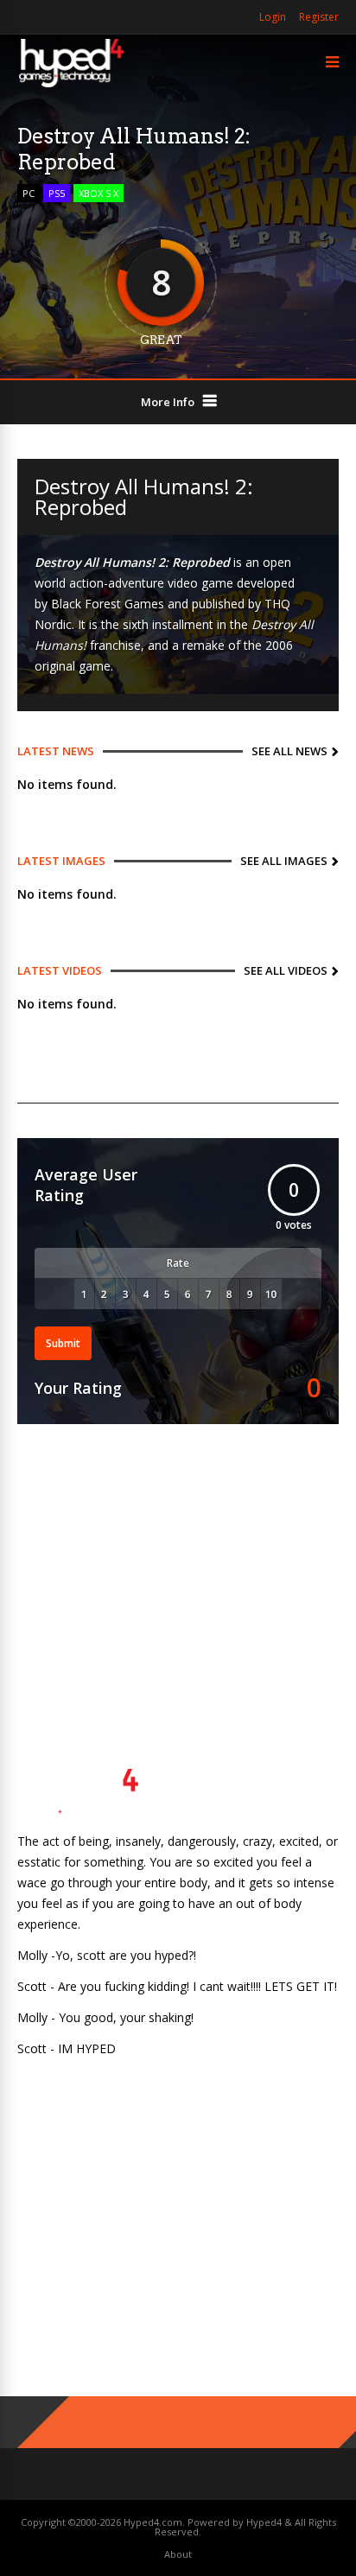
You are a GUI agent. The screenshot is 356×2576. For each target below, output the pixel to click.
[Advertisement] (178, 1571)
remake (203, 645)
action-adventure (117, 583)
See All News (289, 751)
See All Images (284, 861)
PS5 (57, 193)
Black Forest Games (108, 604)
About (178, 2554)
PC (29, 193)
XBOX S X (99, 193)
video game (200, 583)
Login (273, 17)
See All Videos (286, 970)
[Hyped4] (71, 85)
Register (319, 17)
